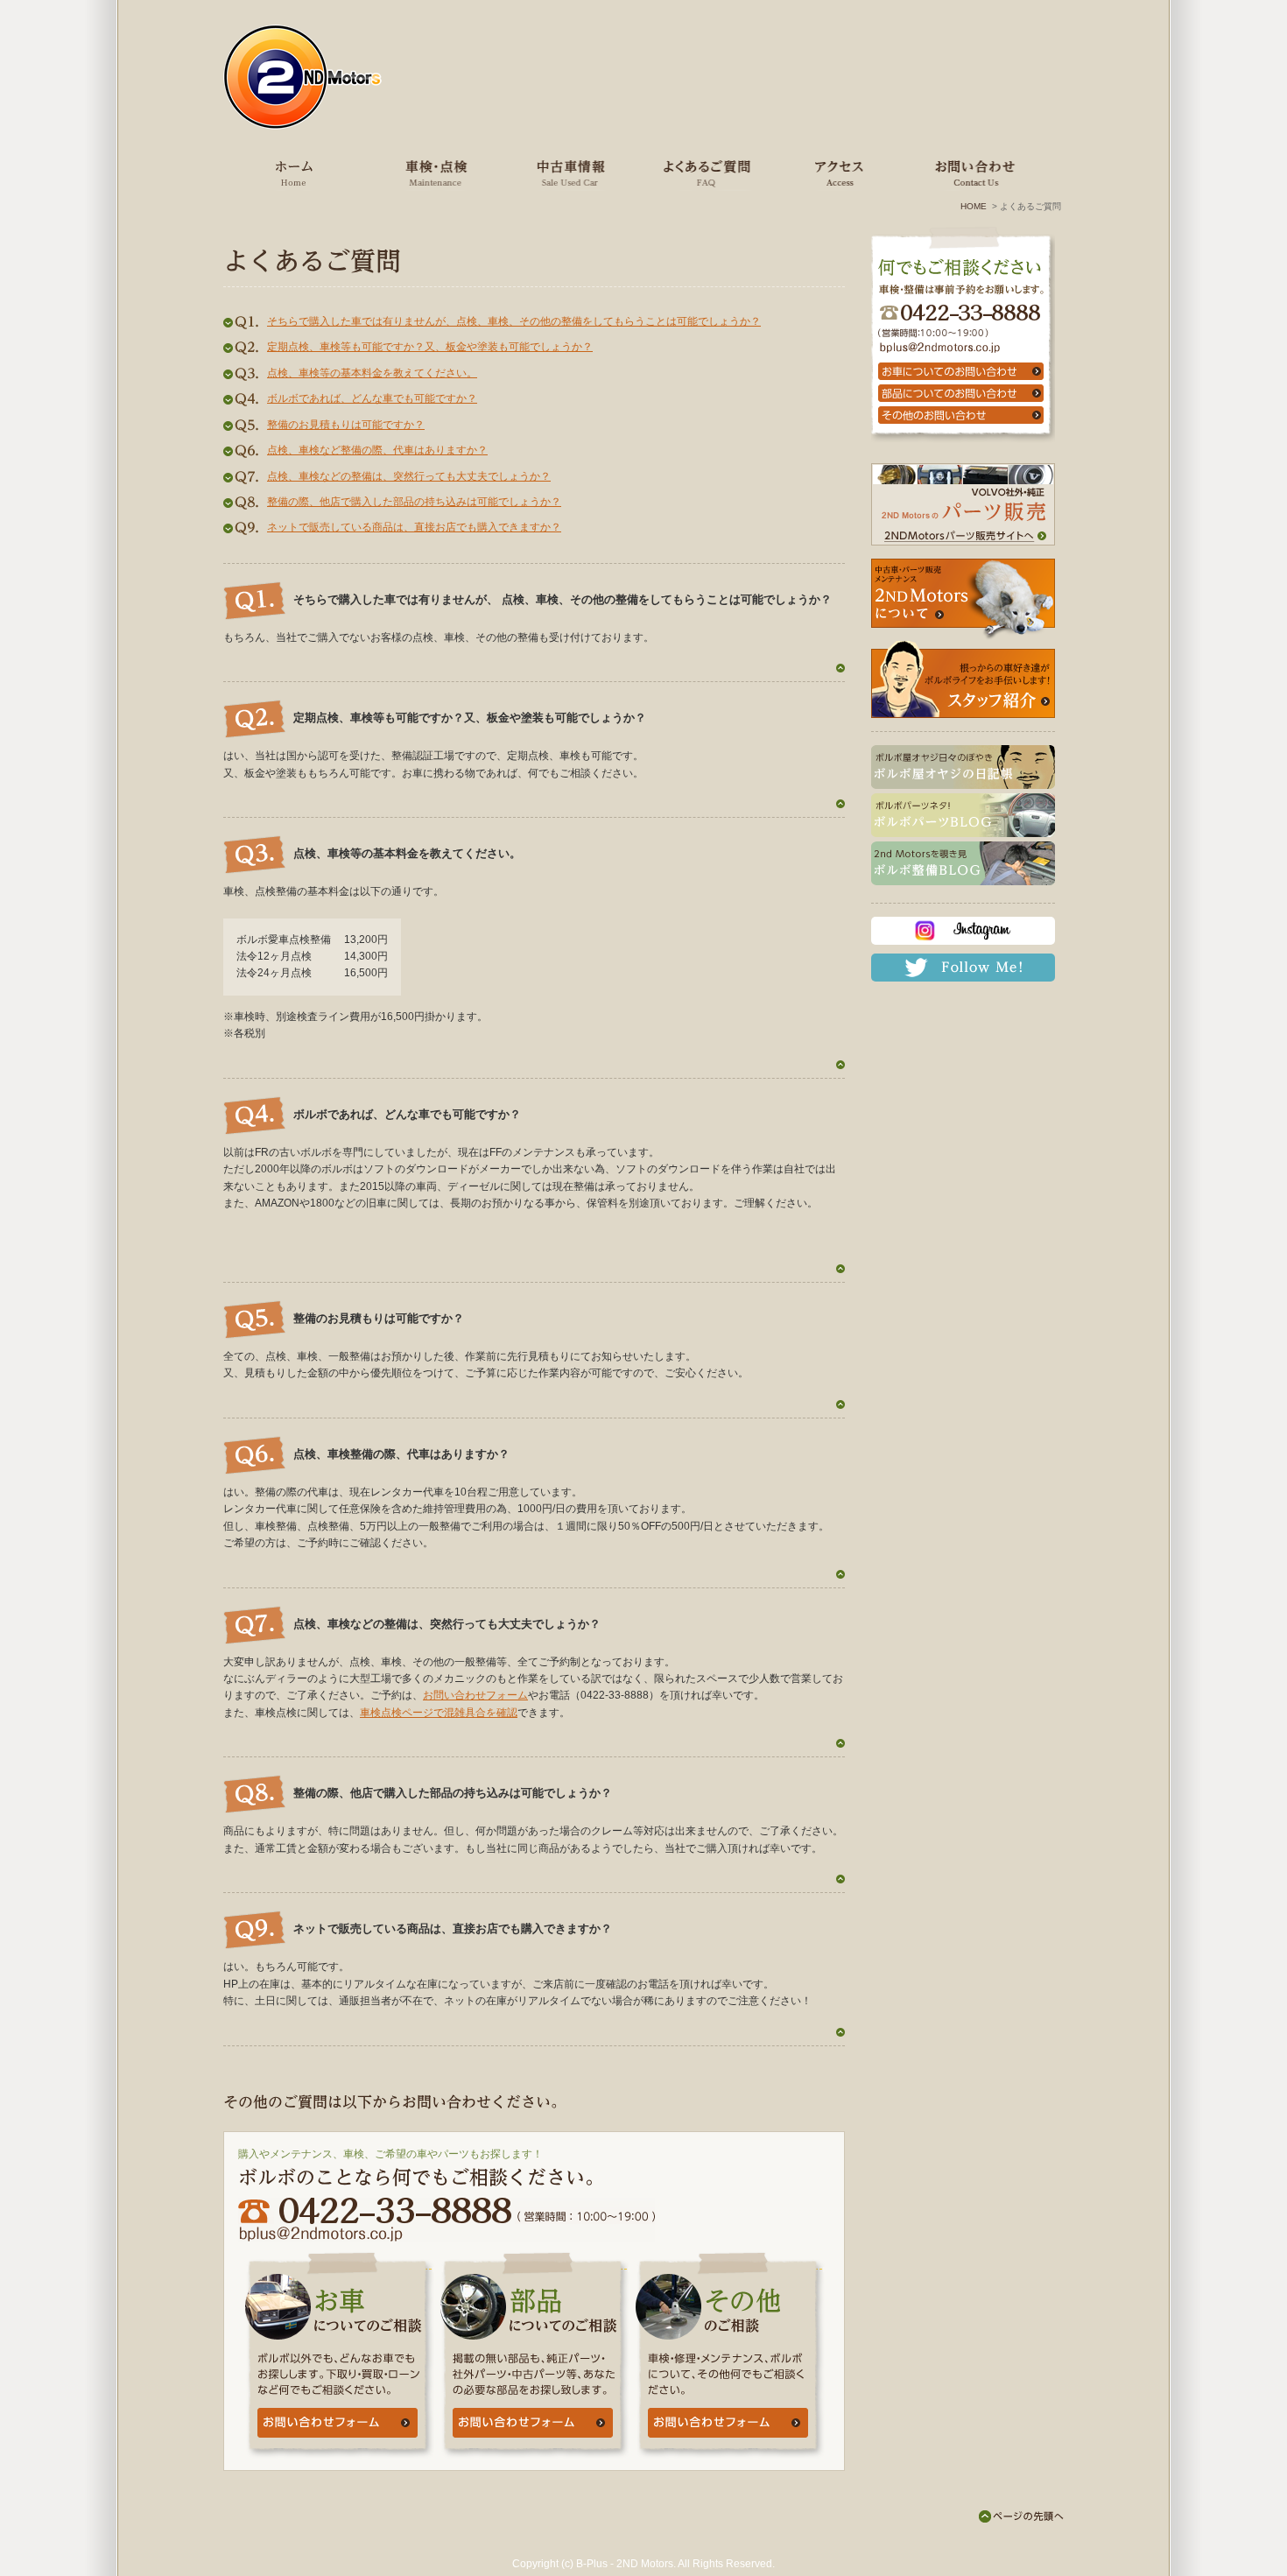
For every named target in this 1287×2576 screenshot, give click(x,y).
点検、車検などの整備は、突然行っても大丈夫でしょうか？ (409, 476)
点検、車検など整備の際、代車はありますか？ (377, 450)
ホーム (295, 172)
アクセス (837, 172)
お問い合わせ (972, 172)
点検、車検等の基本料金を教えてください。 (372, 373)
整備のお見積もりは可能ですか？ (346, 425)
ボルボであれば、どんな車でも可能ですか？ (372, 398)
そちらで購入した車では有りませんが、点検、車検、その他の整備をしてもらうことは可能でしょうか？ (514, 321)
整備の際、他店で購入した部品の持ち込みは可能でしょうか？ (414, 502)
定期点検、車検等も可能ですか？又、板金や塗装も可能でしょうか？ (430, 347)
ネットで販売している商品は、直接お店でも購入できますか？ (414, 527)
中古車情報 (568, 172)
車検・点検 (433, 172)
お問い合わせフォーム (475, 1695)
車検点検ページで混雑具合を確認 (439, 1713)
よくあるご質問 (702, 172)
